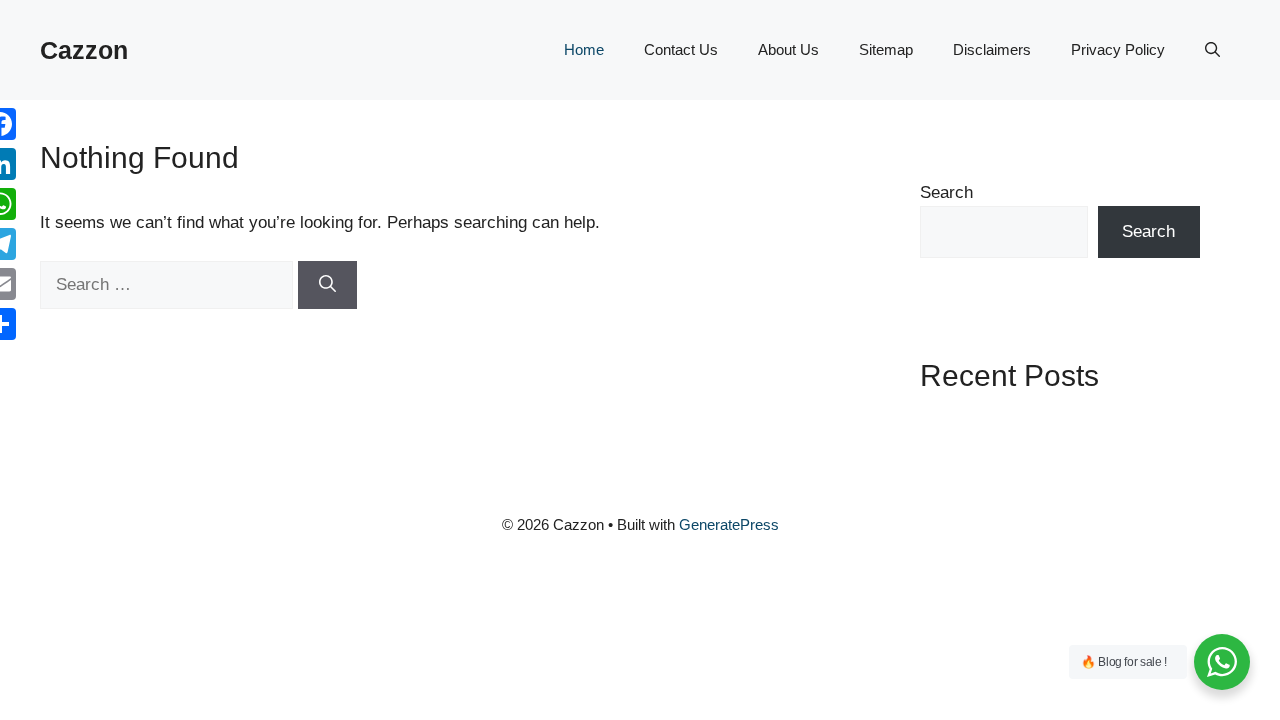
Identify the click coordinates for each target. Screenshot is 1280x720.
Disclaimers (992, 49)
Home (584, 49)
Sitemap (886, 49)
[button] (1212, 50)
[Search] (327, 285)
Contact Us (681, 49)
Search (946, 192)
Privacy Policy (1118, 49)
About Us (788, 49)
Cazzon (84, 50)
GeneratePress (729, 524)
